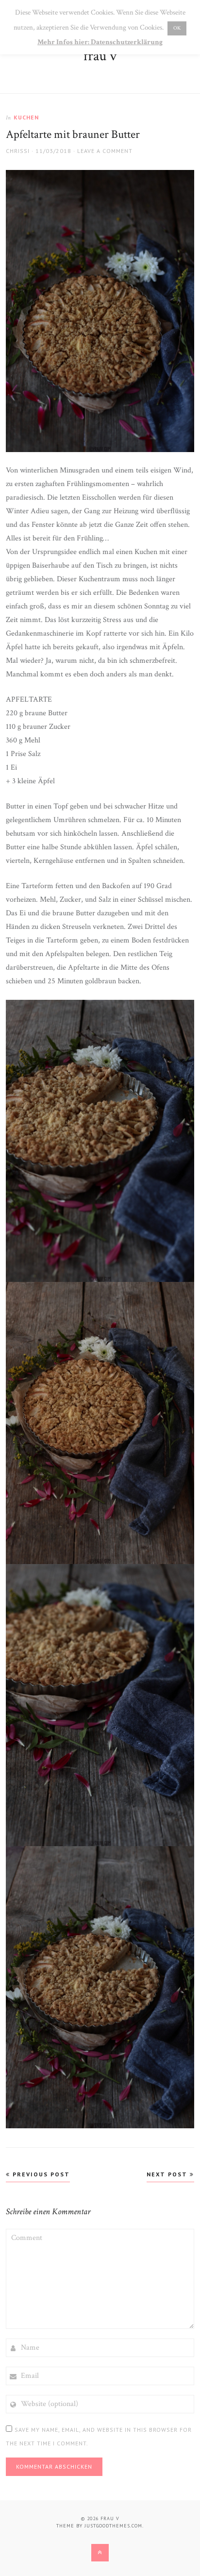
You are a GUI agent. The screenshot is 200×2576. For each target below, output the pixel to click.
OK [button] (177, 28)
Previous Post (40, 2174)
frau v (100, 56)
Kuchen (26, 117)
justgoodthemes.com (113, 2526)
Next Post (168, 2174)
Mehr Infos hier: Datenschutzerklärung (100, 42)
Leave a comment (105, 151)
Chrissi (18, 151)
